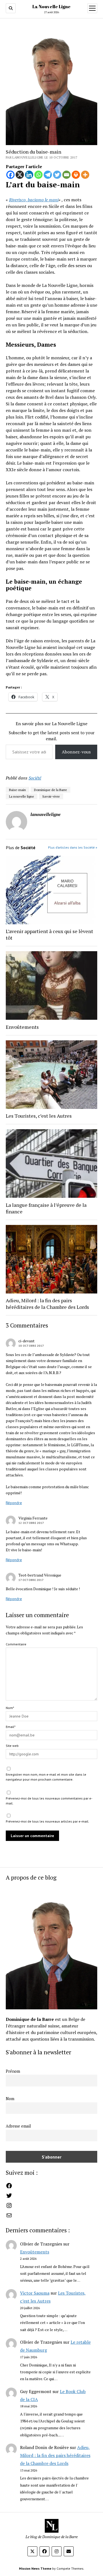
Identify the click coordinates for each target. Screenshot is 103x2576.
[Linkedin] (29, 175)
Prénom (13, 2071)
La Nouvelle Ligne (51, 7)
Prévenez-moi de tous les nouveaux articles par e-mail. (48, 1821)
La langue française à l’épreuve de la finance (46, 1208)
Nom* (10, 1708)
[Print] (76, 175)
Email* (11, 1727)
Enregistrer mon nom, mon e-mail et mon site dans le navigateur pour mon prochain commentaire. (46, 1777)
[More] (85, 175)
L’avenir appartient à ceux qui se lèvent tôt (49, 934)
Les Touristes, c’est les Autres (39, 1116)
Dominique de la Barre (51, 790)
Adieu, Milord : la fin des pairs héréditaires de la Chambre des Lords (55, 2455)
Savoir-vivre (51, 796)
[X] (20, 175)
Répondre (14, 1503)
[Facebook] (10, 175)
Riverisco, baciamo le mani (34, 200)
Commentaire (16, 1644)
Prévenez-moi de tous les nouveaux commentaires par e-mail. (49, 1801)
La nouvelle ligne (22, 796)
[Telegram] (48, 175)
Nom (10, 2099)
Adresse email (18, 2126)
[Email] (66, 175)
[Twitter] (57, 175)
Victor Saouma (35, 2293)
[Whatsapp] (38, 175)
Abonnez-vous (76, 752)
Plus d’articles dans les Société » (73, 847)
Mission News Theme (35, 2568)
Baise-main (17, 790)
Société (35, 778)
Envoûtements (35, 2252)
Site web (12, 1746)
